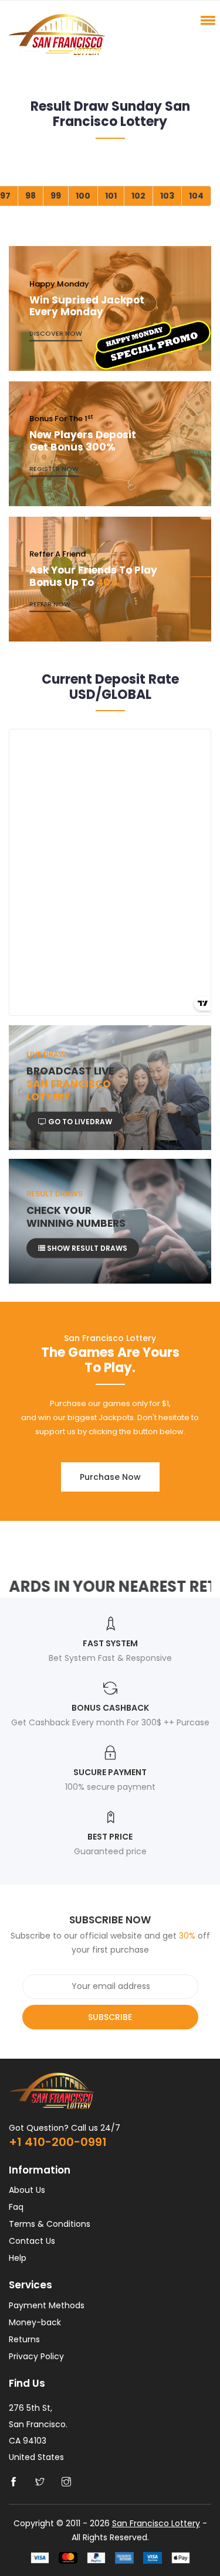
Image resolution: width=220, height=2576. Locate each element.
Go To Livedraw (79, 1121)
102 (138, 196)
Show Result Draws (86, 1248)
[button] (206, 20)
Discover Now (56, 333)
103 (167, 196)
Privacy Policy (36, 2356)
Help (18, 2258)
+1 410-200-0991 (58, 2142)
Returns (24, 2339)
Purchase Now (110, 1477)
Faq (16, 2207)
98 (31, 196)
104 (196, 196)
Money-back (35, 2322)
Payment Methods (47, 2305)
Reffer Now (50, 604)
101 (111, 196)
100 (83, 196)
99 (56, 196)
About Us (27, 2190)
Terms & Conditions (50, 2224)
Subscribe (110, 2017)
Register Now (54, 469)
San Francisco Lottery (156, 2523)
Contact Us (32, 2241)
